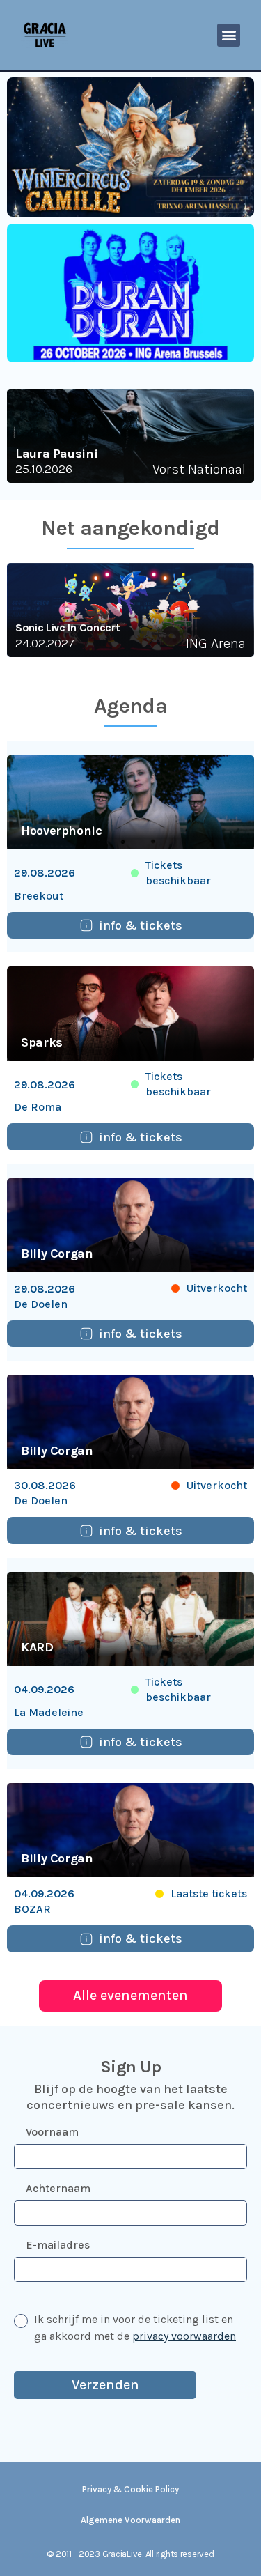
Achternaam (58, 2188)
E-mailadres (58, 2245)
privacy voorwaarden (184, 2336)
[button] (229, 35)
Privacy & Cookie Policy (130, 2489)
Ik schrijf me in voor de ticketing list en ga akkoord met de (135, 2328)
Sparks (42, 1042)
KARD (37, 1647)
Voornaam (52, 2132)
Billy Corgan (57, 1254)
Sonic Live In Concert (68, 627)
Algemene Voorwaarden (130, 2520)
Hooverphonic (62, 831)
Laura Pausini (56, 454)
